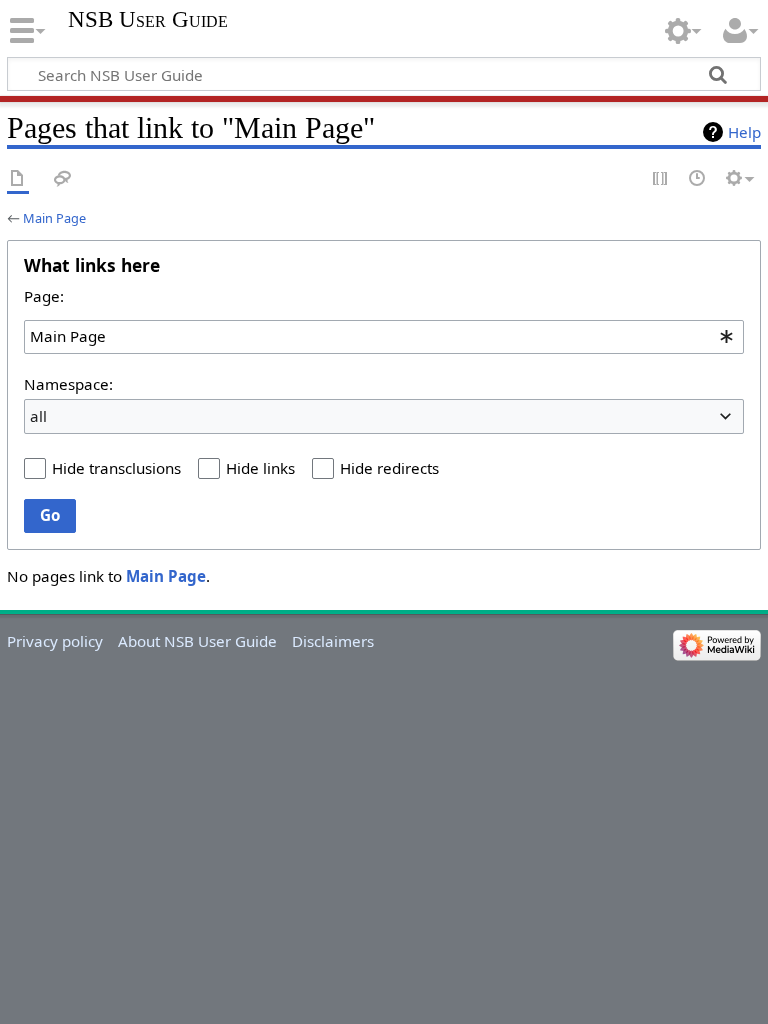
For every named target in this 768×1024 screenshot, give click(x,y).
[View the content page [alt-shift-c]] (18, 179)
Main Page (54, 218)
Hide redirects (389, 468)
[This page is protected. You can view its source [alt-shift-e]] (661, 179)
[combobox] (384, 337)
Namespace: (68, 384)
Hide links (260, 468)
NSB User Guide (148, 20)
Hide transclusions (116, 468)
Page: (44, 296)
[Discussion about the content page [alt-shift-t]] (63, 179)
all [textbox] (38, 416)
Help (744, 132)
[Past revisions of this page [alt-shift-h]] (698, 179)
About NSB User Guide (197, 641)
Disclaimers (333, 641)
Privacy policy (55, 641)
